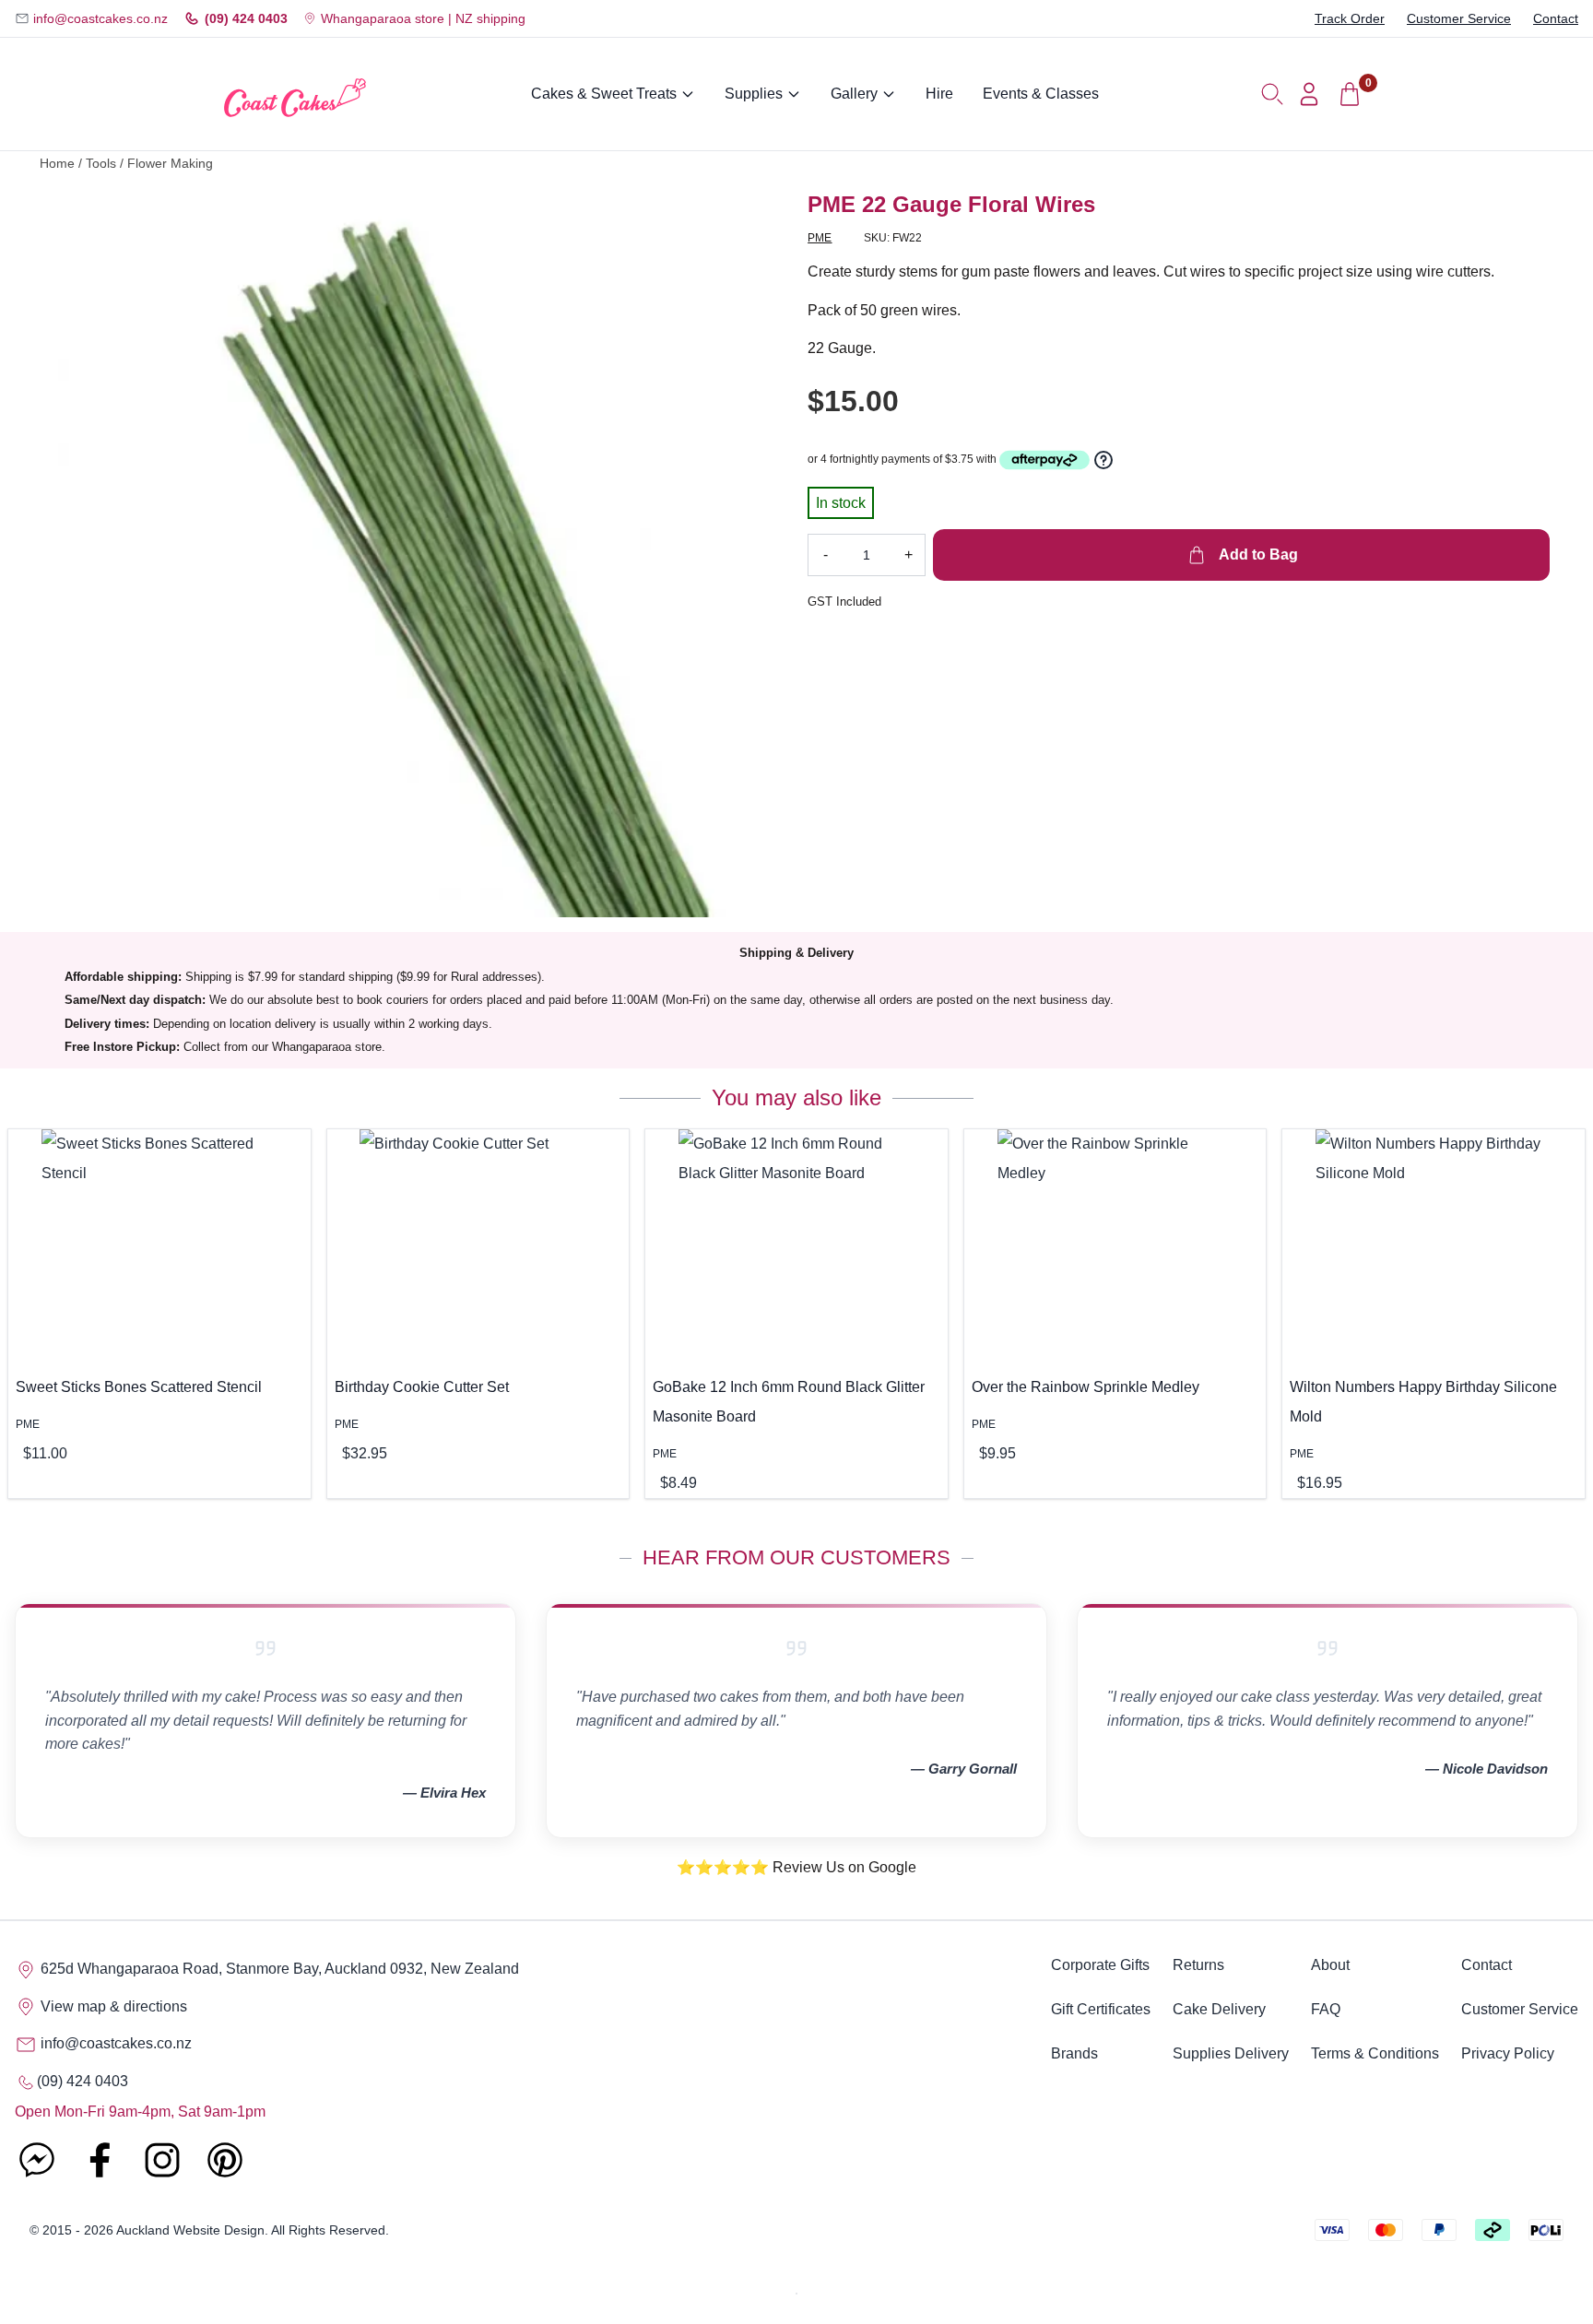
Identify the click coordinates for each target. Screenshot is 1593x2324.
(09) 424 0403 (246, 18)
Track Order (1350, 18)
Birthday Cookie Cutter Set (422, 1387)
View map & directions (112, 2006)
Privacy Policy (1508, 2053)
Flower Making (170, 164)
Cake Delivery (1219, 2009)
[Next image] (758, 554)
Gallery (854, 94)
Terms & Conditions (1375, 2053)
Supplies (754, 94)
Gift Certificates (1101, 2009)
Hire (939, 94)
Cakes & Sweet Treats (604, 94)
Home (57, 164)
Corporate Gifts (1100, 1965)
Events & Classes (1041, 94)
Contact (1556, 18)
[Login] (1309, 94)
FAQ (1326, 2009)
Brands (1074, 2053)
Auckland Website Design (190, 2230)
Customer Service (1459, 18)
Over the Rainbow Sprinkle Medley (1086, 1387)
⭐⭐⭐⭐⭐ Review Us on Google (796, 1867)
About (1330, 1965)
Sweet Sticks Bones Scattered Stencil (139, 1387)
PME (820, 238)
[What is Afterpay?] (1044, 460)
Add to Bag (1257, 554)
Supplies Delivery (1231, 2053)
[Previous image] (86, 554)
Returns (1198, 1965)
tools (101, 164)
